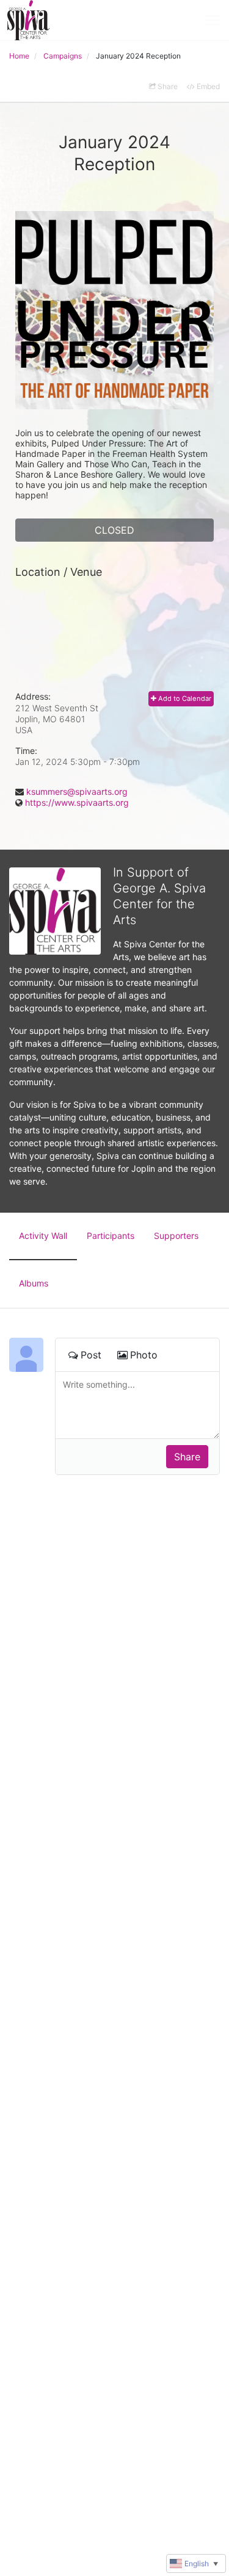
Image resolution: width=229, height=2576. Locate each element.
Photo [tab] (144, 1355)
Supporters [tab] (176, 1236)
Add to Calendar (184, 698)
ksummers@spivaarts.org (77, 791)
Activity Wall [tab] (43, 1236)
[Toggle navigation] (212, 20)
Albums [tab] (34, 1283)
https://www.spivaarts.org (77, 802)
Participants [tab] (111, 1236)
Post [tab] (91, 1355)
